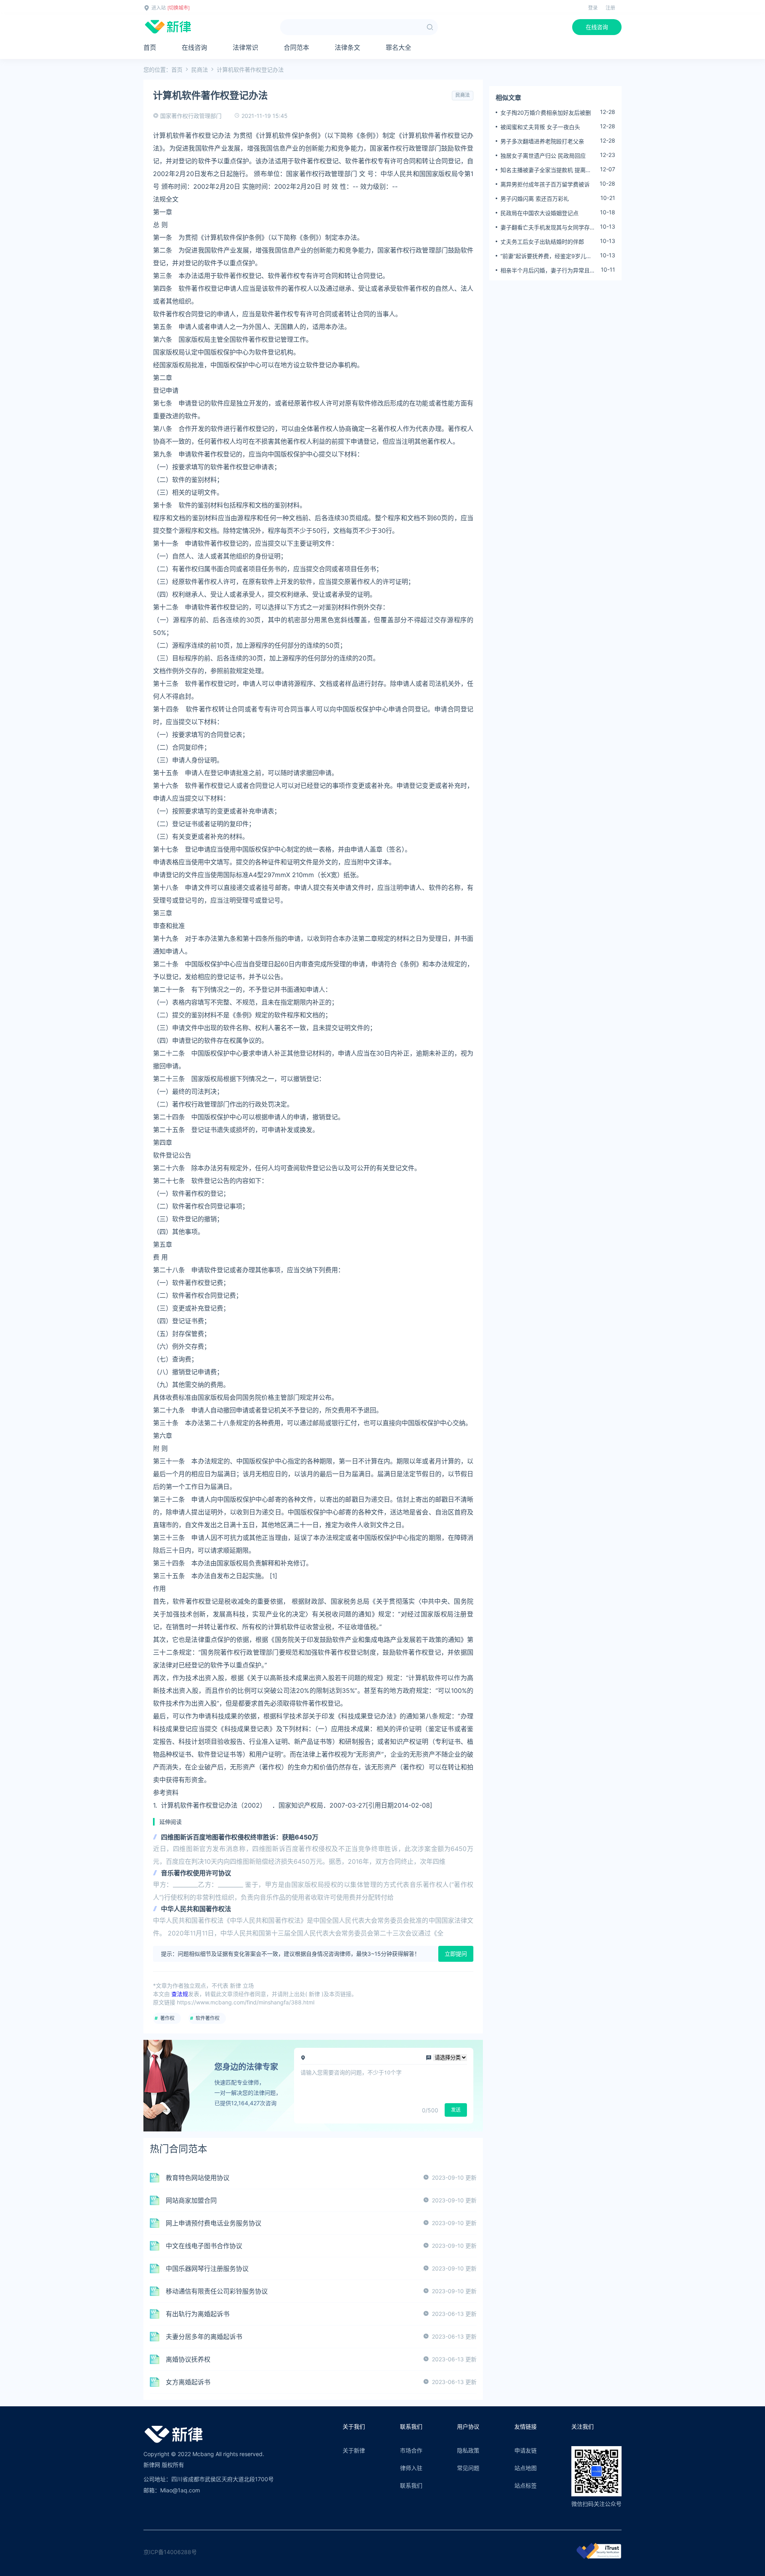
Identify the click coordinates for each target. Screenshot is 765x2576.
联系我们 (411, 2485)
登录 (593, 8)
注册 (610, 8)
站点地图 (526, 2468)
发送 (456, 2110)
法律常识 (245, 47)
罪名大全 (398, 47)
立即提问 (456, 1954)
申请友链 (526, 2450)
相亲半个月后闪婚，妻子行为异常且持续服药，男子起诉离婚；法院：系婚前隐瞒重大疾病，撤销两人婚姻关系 (548, 270)
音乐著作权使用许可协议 (196, 1873)
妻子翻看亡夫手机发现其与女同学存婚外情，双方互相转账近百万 (548, 227)
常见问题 (468, 2468)
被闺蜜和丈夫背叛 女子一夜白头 (540, 127)
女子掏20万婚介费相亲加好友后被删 (546, 113)
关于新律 (354, 2450)
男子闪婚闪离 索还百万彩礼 (535, 199)
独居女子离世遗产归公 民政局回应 (543, 156)
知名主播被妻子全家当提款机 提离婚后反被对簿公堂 (546, 170)
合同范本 (296, 47)
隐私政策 (468, 2450)
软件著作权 (208, 2018)
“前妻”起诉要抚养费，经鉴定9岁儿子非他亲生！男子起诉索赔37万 (546, 256)
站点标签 (526, 2485)
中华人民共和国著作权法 (196, 1909)
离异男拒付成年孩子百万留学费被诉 (545, 184)
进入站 (159, 8)
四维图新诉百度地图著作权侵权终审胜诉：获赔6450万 (240, 1837)
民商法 (200, 70)
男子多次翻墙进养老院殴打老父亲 (542, 141)
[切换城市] (178, 8)
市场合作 (411, 2450)
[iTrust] (599, 2557)
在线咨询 (597, 27)
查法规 (180, 1994)
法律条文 (347, 47)
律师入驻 (411, 2468)
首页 (150, 47)
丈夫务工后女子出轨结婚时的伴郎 (542, 242)
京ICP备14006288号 (170, 2552)
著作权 (167, 2018)
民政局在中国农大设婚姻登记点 (539, 213)
